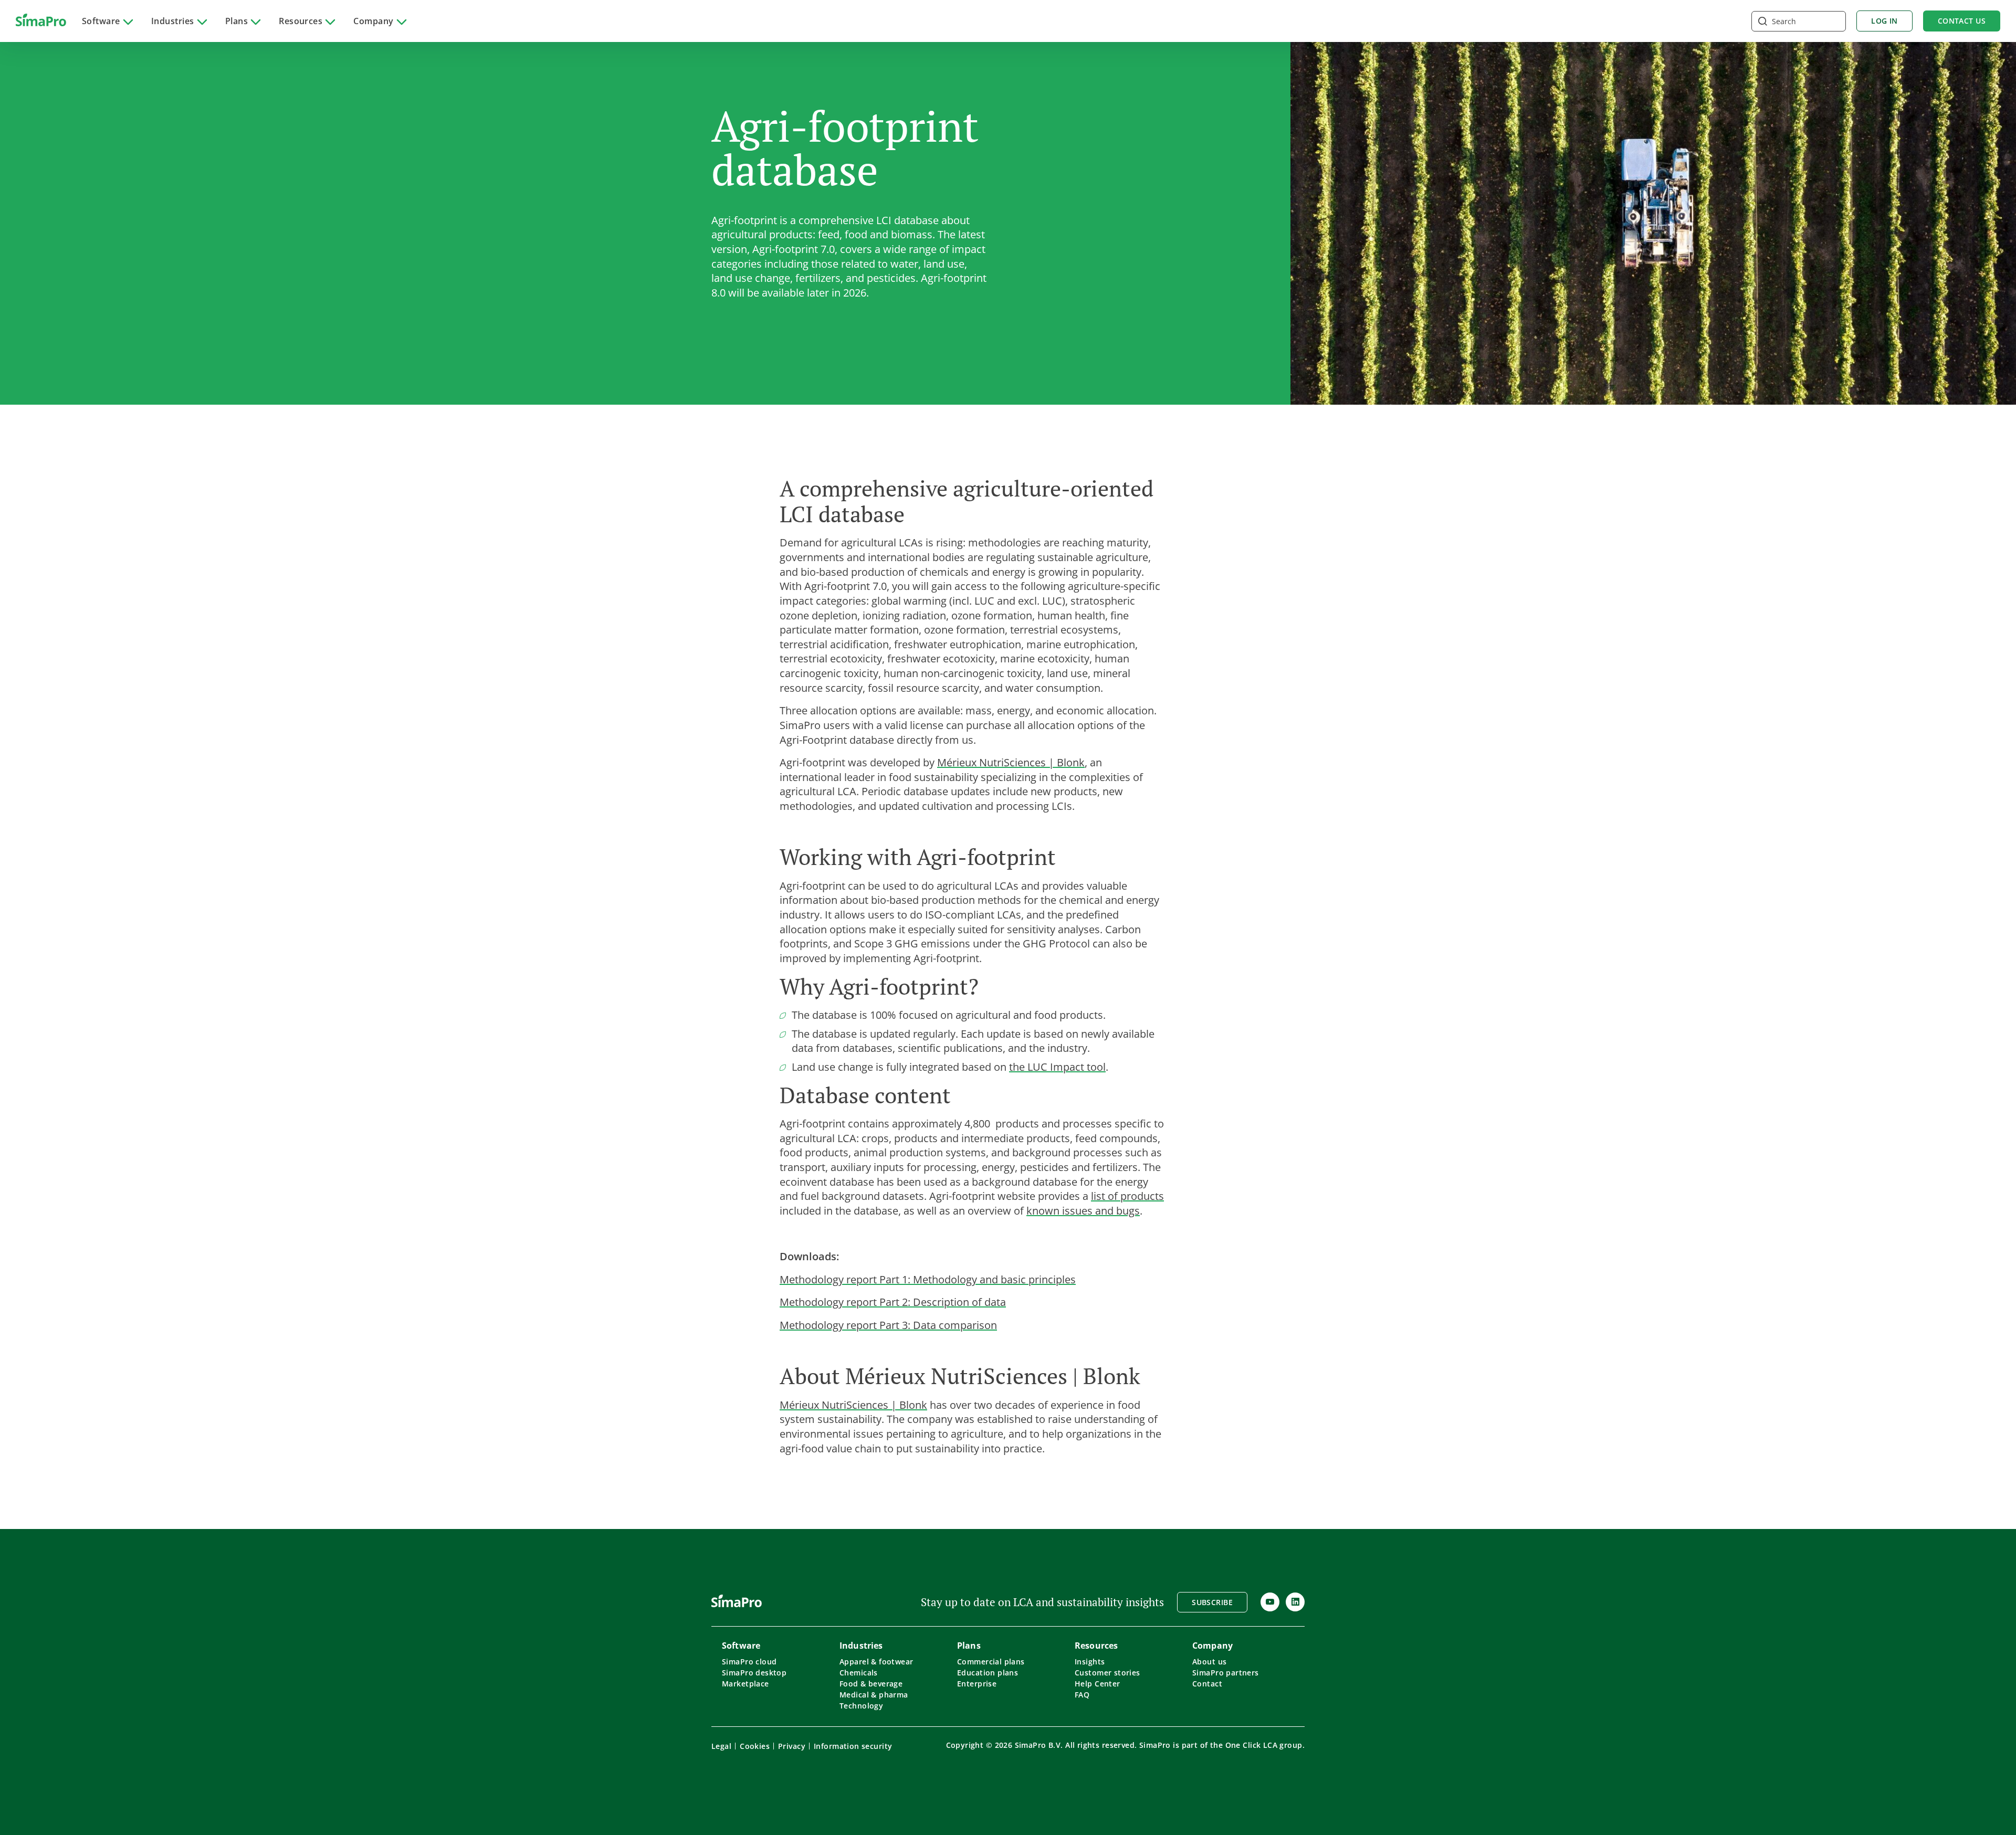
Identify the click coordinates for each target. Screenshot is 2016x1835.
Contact (1207, 1684)
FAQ (1082, 1695)
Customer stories (1107, 1673)
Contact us (1962, 21)
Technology (861, 1706)
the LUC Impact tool (1057, 1067)
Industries (173, 21)
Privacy (792, 1746)
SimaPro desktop (754, 1673)
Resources (301, 21)
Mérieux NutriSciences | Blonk (1011, 762)
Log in (1884, 21)
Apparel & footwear (876, 1662)
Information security (853, 1746)
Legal (721, 1746)
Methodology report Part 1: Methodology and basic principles (928, 1279)
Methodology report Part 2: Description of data (893, 1302)
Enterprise (977, 1684)
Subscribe (1212, 1602)
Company (373, 21)
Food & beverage (871, 1684)
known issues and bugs (1083, 1210)
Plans (237, 21)
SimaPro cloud (749, 1662)
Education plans (988, 1673)
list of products (1127, 1196)
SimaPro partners (1226, 1673)
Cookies (755, 1746)
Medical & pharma (874, 1695)
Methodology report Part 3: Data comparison (888, 1325)
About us (1209, 1662)
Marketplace (745, 1684)
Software (101, 21)
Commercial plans (991, 1662)
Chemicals (859, 1673)
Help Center (1098, 1684)
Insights (1090, 1662)
